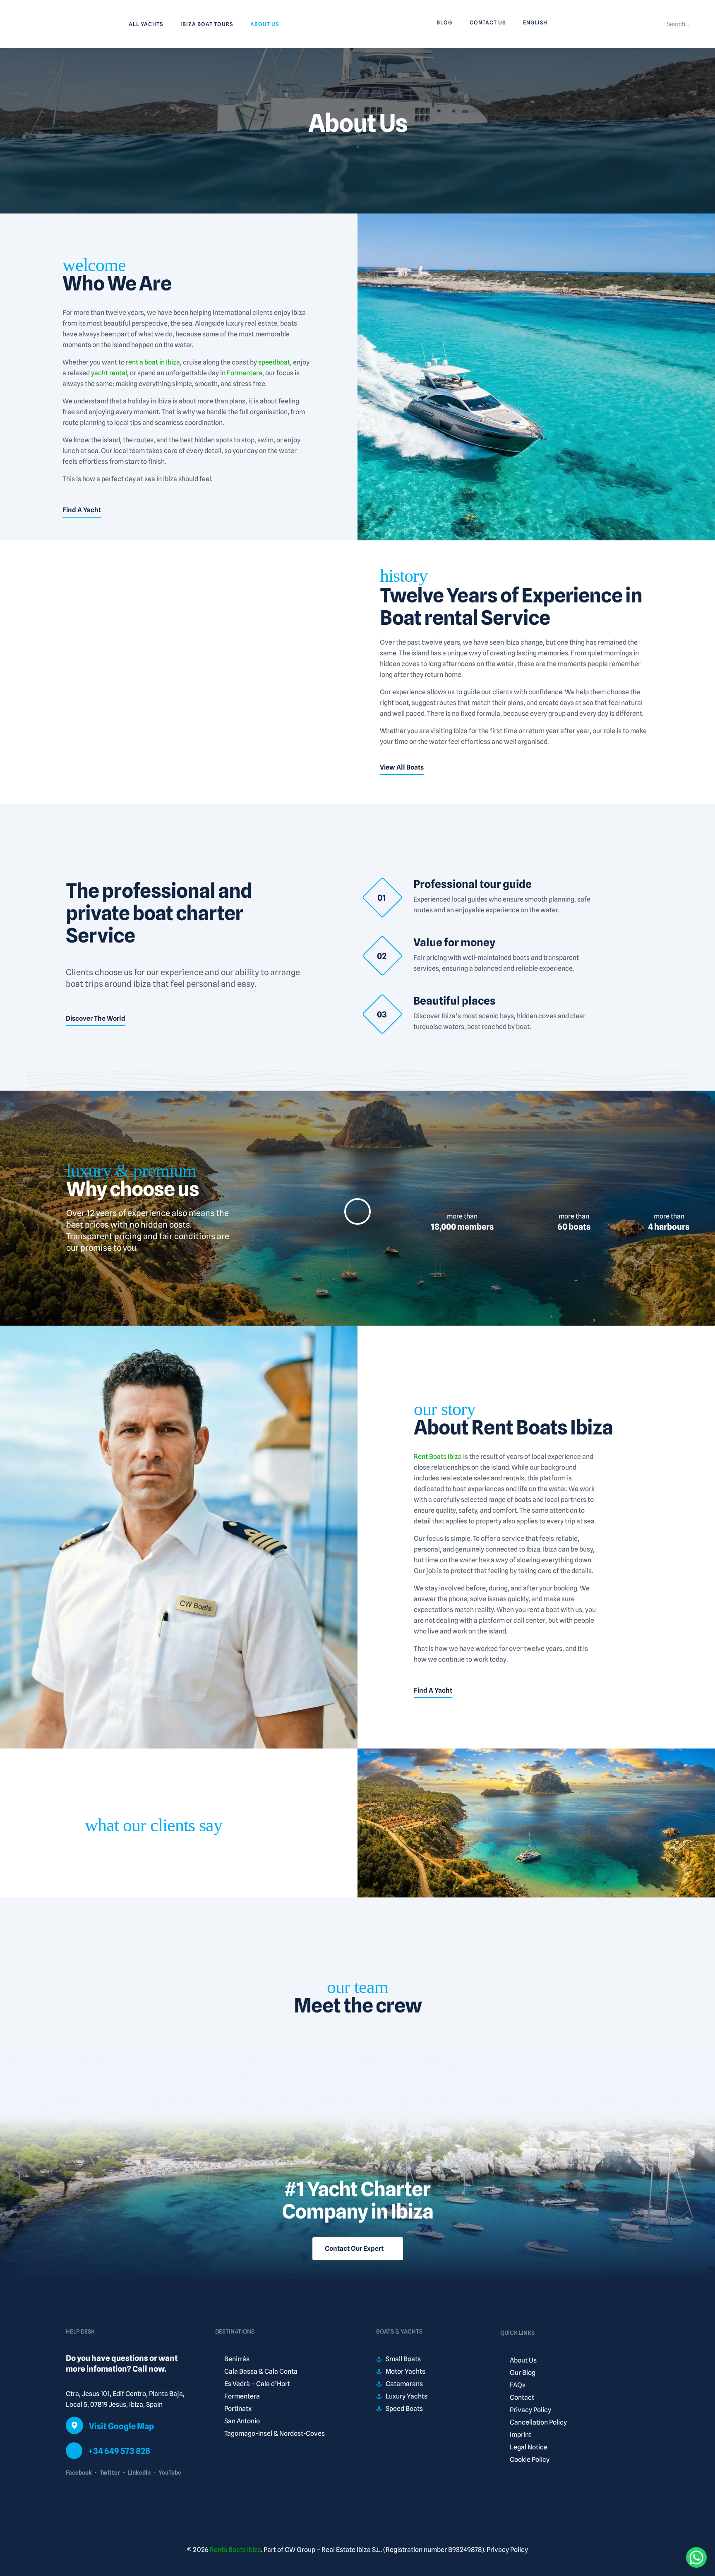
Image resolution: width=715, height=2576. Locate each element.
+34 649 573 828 (119, 2451)
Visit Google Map (121, 2426)
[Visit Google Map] (74, 2425)
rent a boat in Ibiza (153, 362)
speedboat (274, 362)
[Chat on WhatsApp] (696, 2557)
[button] (357, 1211)
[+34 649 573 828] (74, 2451)
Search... (678, 24)
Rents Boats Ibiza (235, 2550)
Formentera (245, 373)
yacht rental (109, 373)
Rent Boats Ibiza (438, 1457)
